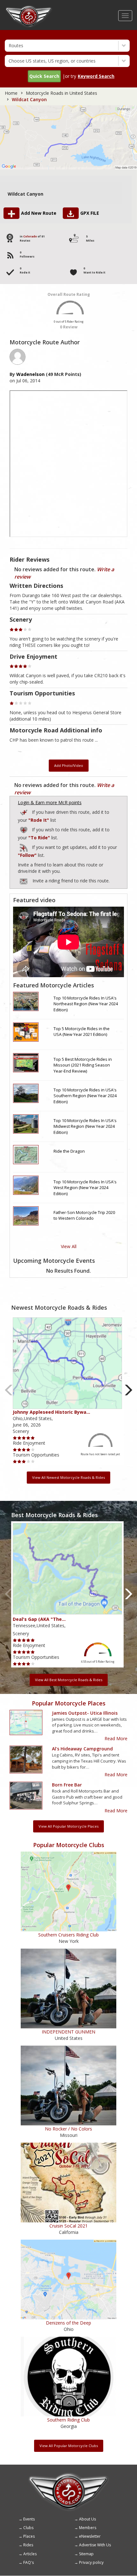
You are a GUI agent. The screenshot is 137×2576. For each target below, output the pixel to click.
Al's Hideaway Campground (82, 1749)
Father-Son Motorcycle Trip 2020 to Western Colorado (84, 1215)
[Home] (29, 8)
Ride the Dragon (69, 1151)
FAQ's (29, 2562)
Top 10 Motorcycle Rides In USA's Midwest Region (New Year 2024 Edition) (85, 1126)
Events (29, 2519)
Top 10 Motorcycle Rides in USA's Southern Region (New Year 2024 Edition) (85, 1096)
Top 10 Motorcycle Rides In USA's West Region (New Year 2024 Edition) (85, 1188)
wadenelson (30, 374)
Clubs (28, 2528)
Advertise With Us (95, 2545)
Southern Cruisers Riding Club (68, 1935)
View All (69, 1246)
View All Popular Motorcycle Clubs (69, 2446)
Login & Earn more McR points (50, 802)
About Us (87, 2519)
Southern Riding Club (68, 2420)
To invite (24, 881)
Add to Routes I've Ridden (24, 811)
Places (29, 2536)
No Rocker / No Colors (68, 2129)
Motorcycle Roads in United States (61, 93)
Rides (28, 2545)
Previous (9, 1390)
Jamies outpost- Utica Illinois (85, 1713)
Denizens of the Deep (68, 2323)
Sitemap (86, 2554)
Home (11, 93)
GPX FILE (90, 213)
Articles (30, 2554)
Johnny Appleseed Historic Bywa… (51, 1412)
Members (88, 2528)
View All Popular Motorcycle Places (68, 1826)
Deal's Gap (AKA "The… (39, 1619)
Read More (116, 1738)
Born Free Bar (67, 1785)
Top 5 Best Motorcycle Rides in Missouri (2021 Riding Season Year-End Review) (83, 1065)
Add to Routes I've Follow (24, 846)
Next (129, 1390)
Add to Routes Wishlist (24, 829)
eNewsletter (90, 2536)
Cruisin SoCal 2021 (68, 2226)
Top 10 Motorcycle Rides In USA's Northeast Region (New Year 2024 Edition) (86, 1004)
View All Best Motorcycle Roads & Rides (69, 1680)
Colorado (30, 236)
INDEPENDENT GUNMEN (68, 2032)
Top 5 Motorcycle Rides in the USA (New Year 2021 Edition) (82, 1032)
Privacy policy (91, 2562)
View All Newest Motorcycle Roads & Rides (68, 1477)
